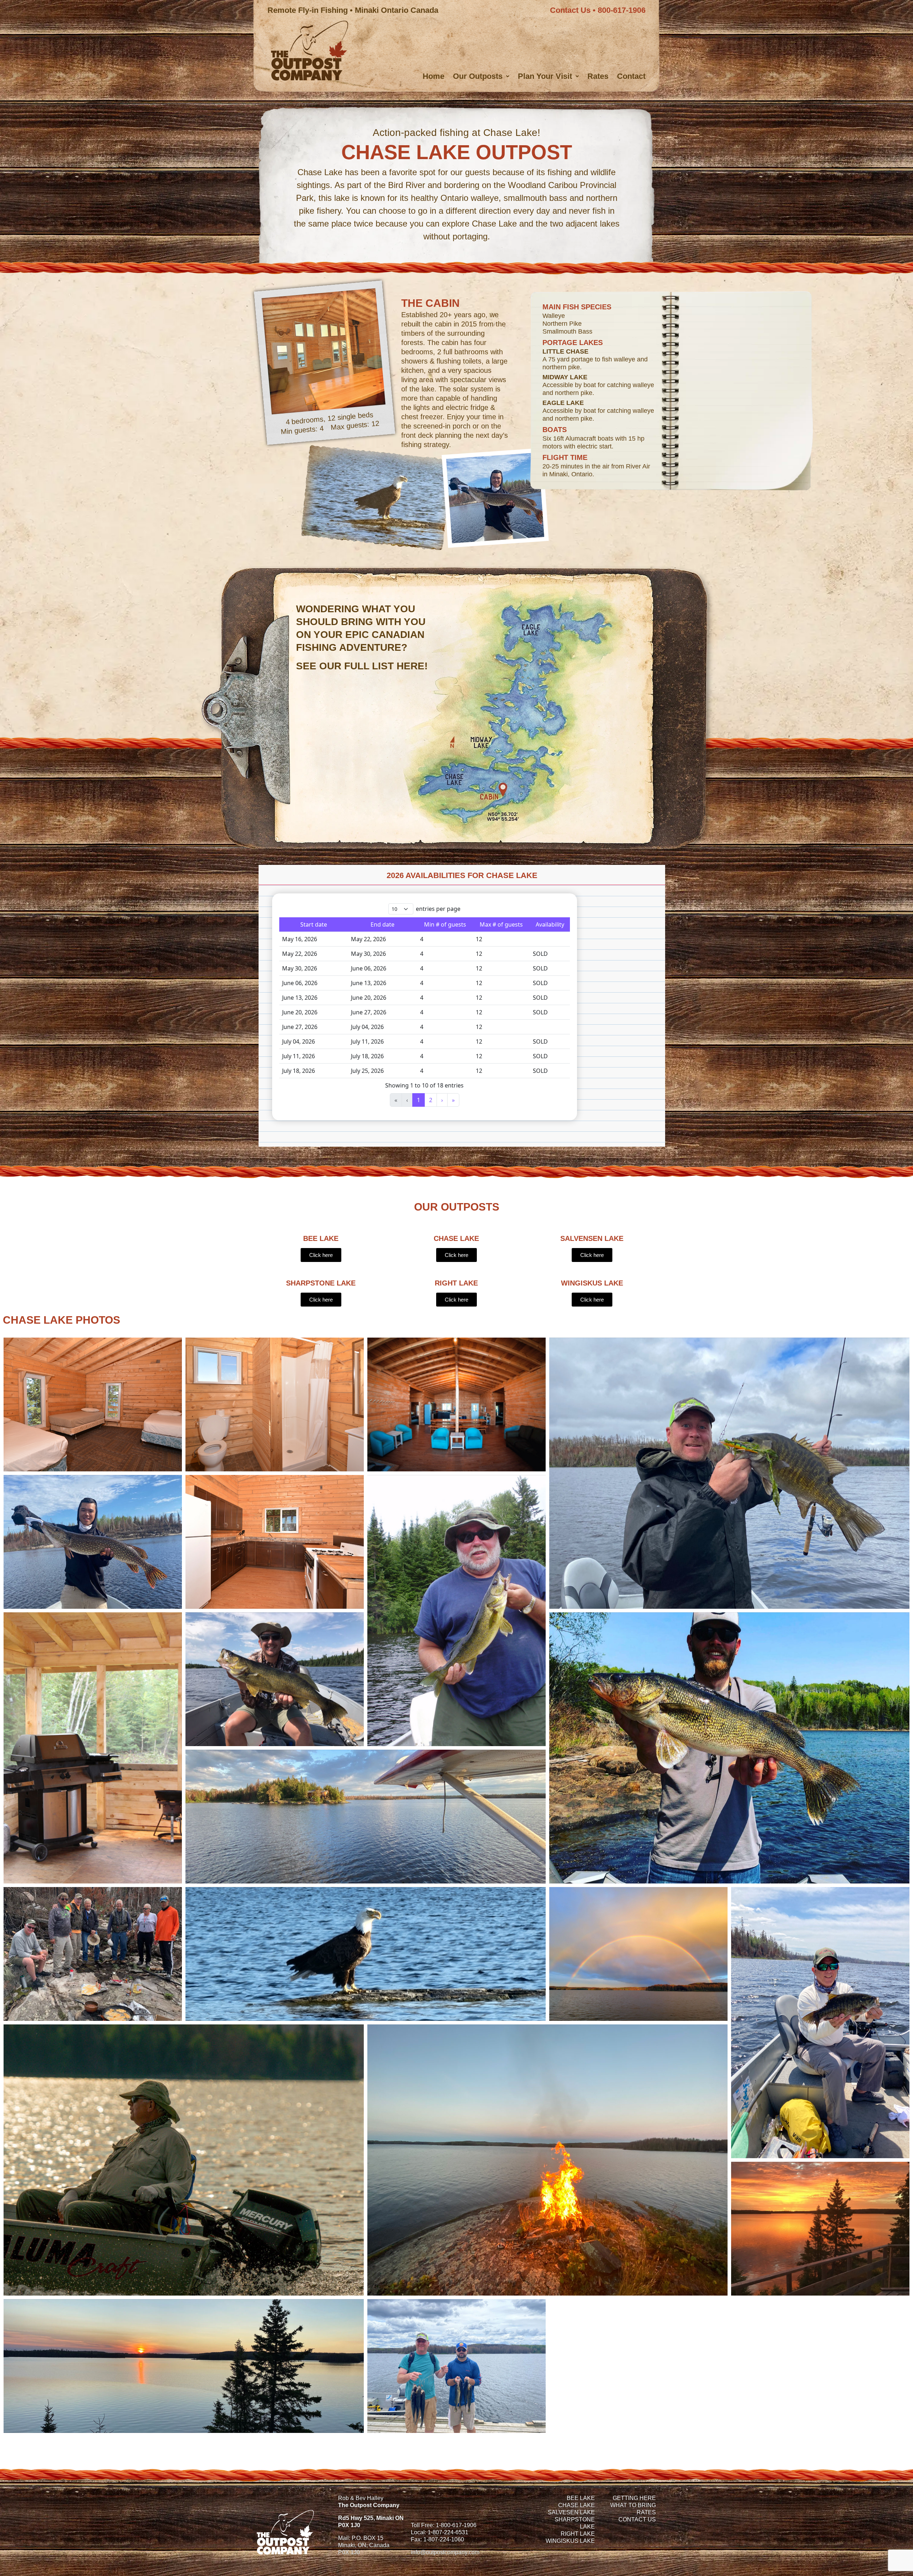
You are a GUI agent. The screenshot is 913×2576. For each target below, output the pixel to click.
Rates (598, 76)
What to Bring (633, 2505)
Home (433, 76)
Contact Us (570, 10)
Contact (631, 76)
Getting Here (634, 2498)
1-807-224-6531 (448, 2532)
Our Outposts (478, 76)
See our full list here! (362, 666)
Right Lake (578, 2534)
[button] (481, 76)
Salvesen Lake (571, 2512)
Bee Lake (581, 2498)
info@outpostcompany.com (445, 2552)
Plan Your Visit (545, 76)
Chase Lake (577, 2505)
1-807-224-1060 (444, 2539)
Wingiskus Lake (570, 2541)
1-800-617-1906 (456, 2525)
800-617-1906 (622, 10)
